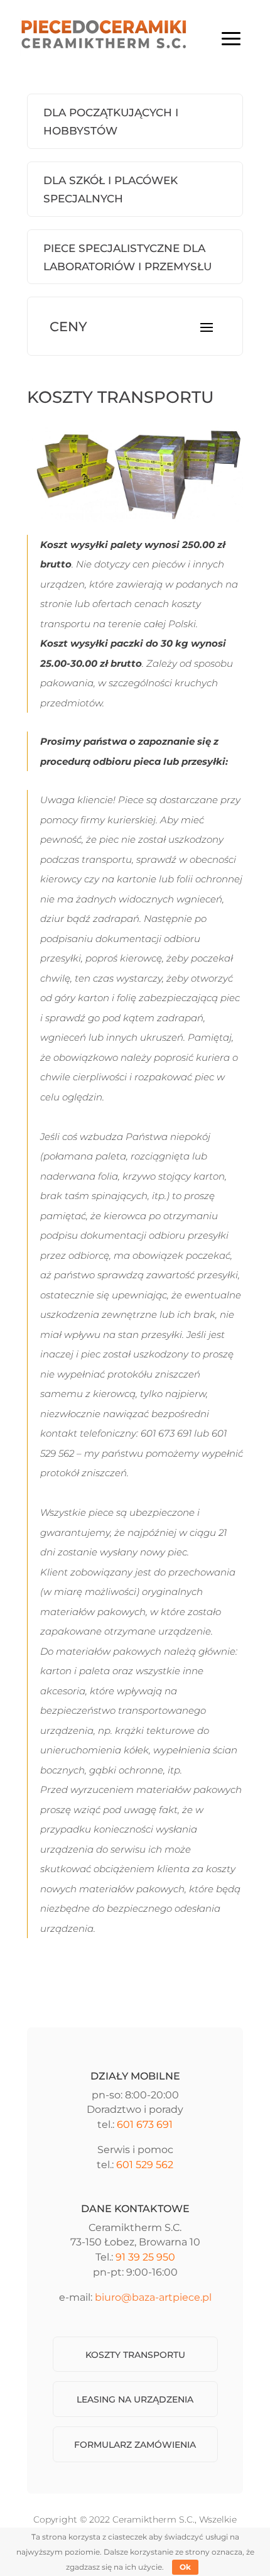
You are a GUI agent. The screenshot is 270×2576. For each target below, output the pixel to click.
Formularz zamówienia (135, 2445)
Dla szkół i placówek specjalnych (111, 189)
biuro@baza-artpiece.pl (153, 2297)
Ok (185, 2567)
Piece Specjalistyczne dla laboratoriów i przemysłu (127, 257)
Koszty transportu (135, 2355)
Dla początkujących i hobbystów (111, 122)
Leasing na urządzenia (135, 2399)
